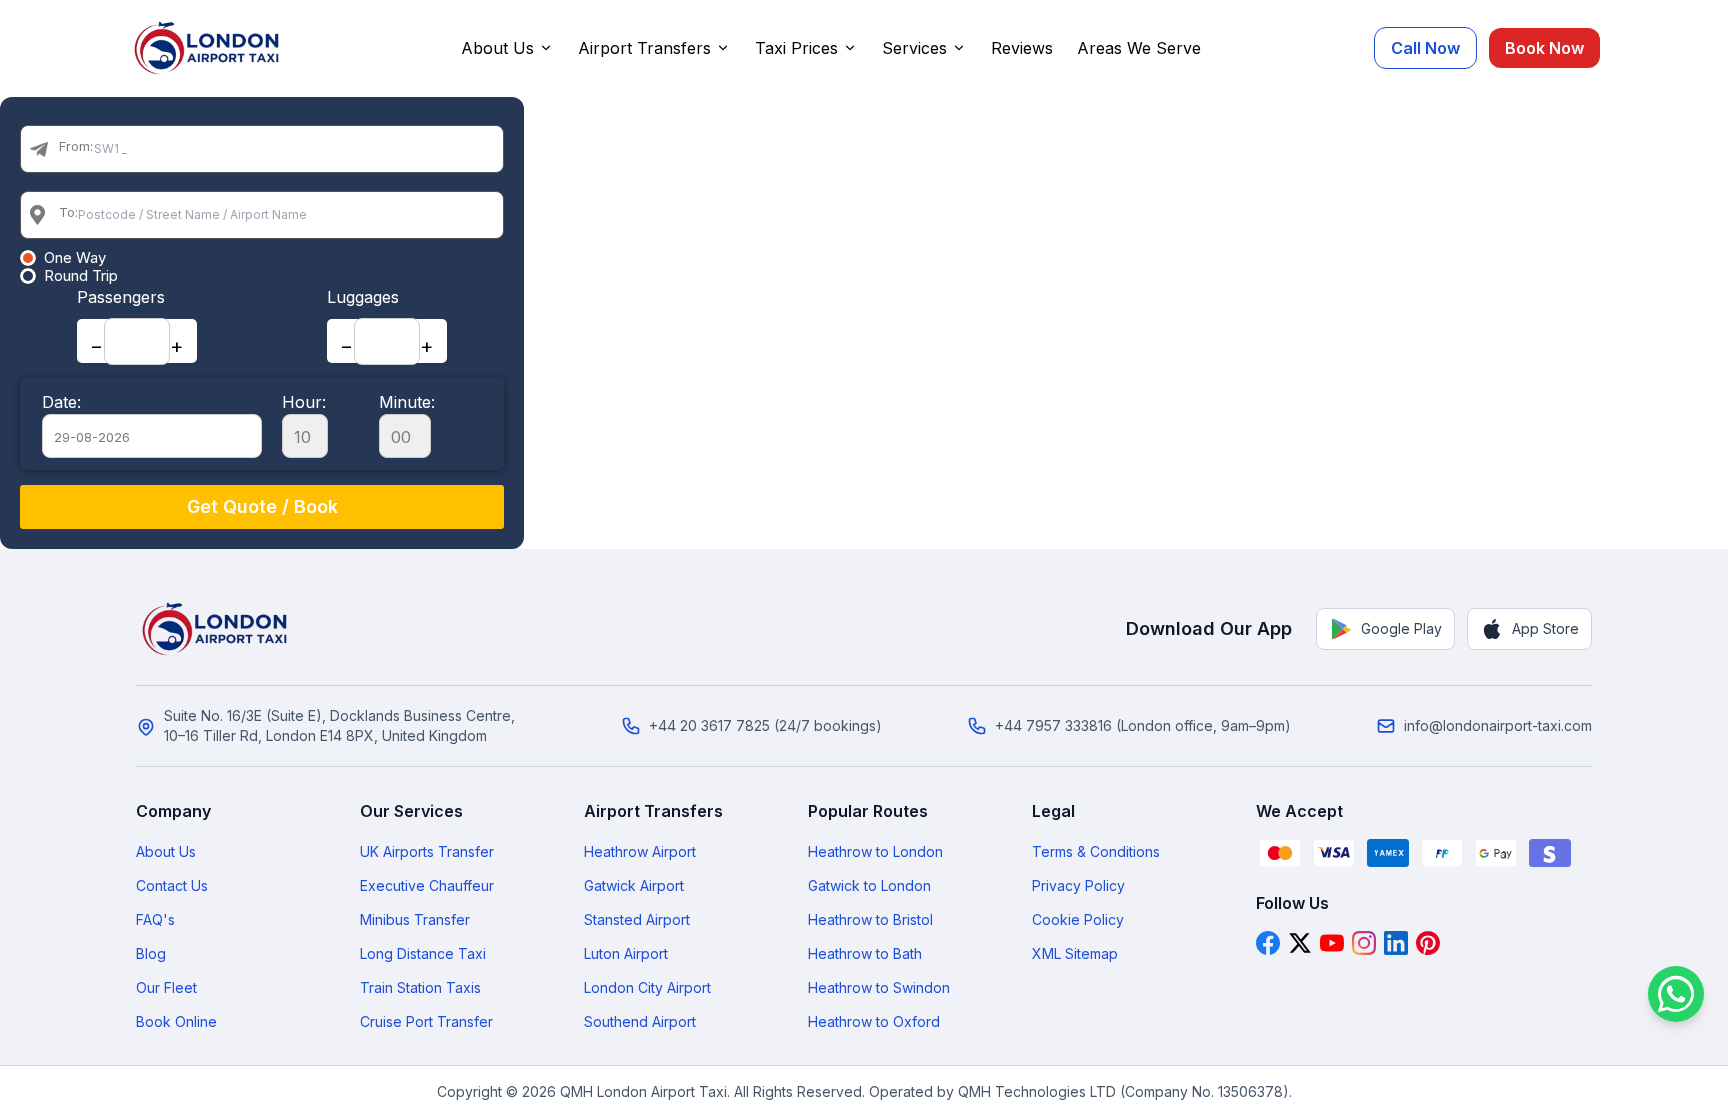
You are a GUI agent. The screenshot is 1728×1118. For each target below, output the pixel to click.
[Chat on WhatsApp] (1676, 994)
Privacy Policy (1078, 885)
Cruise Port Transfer (426, 1021)
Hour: (304, 402)
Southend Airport (640, 1021)
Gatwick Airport (634, 885)
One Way (75, 258)
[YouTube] (1332, 943)
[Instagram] (1364, 943)
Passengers (121, 297)
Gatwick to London (869, 885)
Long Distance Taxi (423, 953)
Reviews (1022, 48)
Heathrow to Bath (865, 953)
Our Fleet (166, 987)
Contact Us (172, 885)
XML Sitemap (1075, 953)
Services (914, 48)
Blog (151, 953)
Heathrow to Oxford (874, 1021)
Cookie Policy (1078, 919)
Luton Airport (626, 953)
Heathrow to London (875, 851)
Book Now (1544, 48)
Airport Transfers (644, 48)
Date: (61, 402)
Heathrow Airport (640, 851)
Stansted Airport (637, 919)
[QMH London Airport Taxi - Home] (216, 629)
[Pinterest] (1428, 943)
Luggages (363, 297)
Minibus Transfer (415, 919)
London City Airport (647, 987)
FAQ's (155, 919)
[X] (1300, 943)
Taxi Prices (796, 48)
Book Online (176, 1021)
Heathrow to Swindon (879, 987)
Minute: (407, 402)
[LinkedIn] (1396, 943)
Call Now (1425, 48)
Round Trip (81, 276)
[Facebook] (1268, 943)
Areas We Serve (1139, 48)
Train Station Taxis (420, 987)
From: (76, 146)
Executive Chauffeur (427, 885)
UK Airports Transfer (427, 851)
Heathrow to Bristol (870, 919)
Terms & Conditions (1096, 851)
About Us (497, 48)
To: (68, 212)
